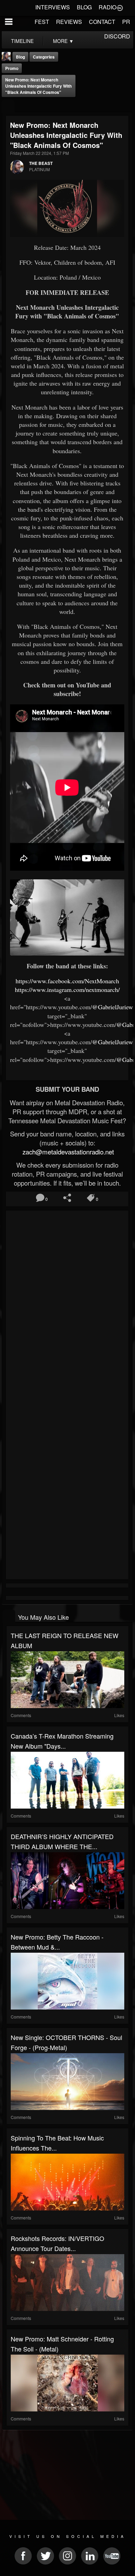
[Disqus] (67, 1305)
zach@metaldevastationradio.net (67, 1152)
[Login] (120, 7)
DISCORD (117, 36)
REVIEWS (69, 22)
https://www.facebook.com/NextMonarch (67, 981)
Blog (20, 57)
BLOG (84, 7)
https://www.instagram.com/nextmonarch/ (67, 990)
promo (12, 68)
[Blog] (8, 106)
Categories (44, 57)
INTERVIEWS (53, 7)
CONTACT (102, 22)
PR (126, 22)
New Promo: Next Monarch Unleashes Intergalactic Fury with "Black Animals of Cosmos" (38, 86)
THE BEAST (41, 163)
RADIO (107, 7)
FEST (42, 22)
